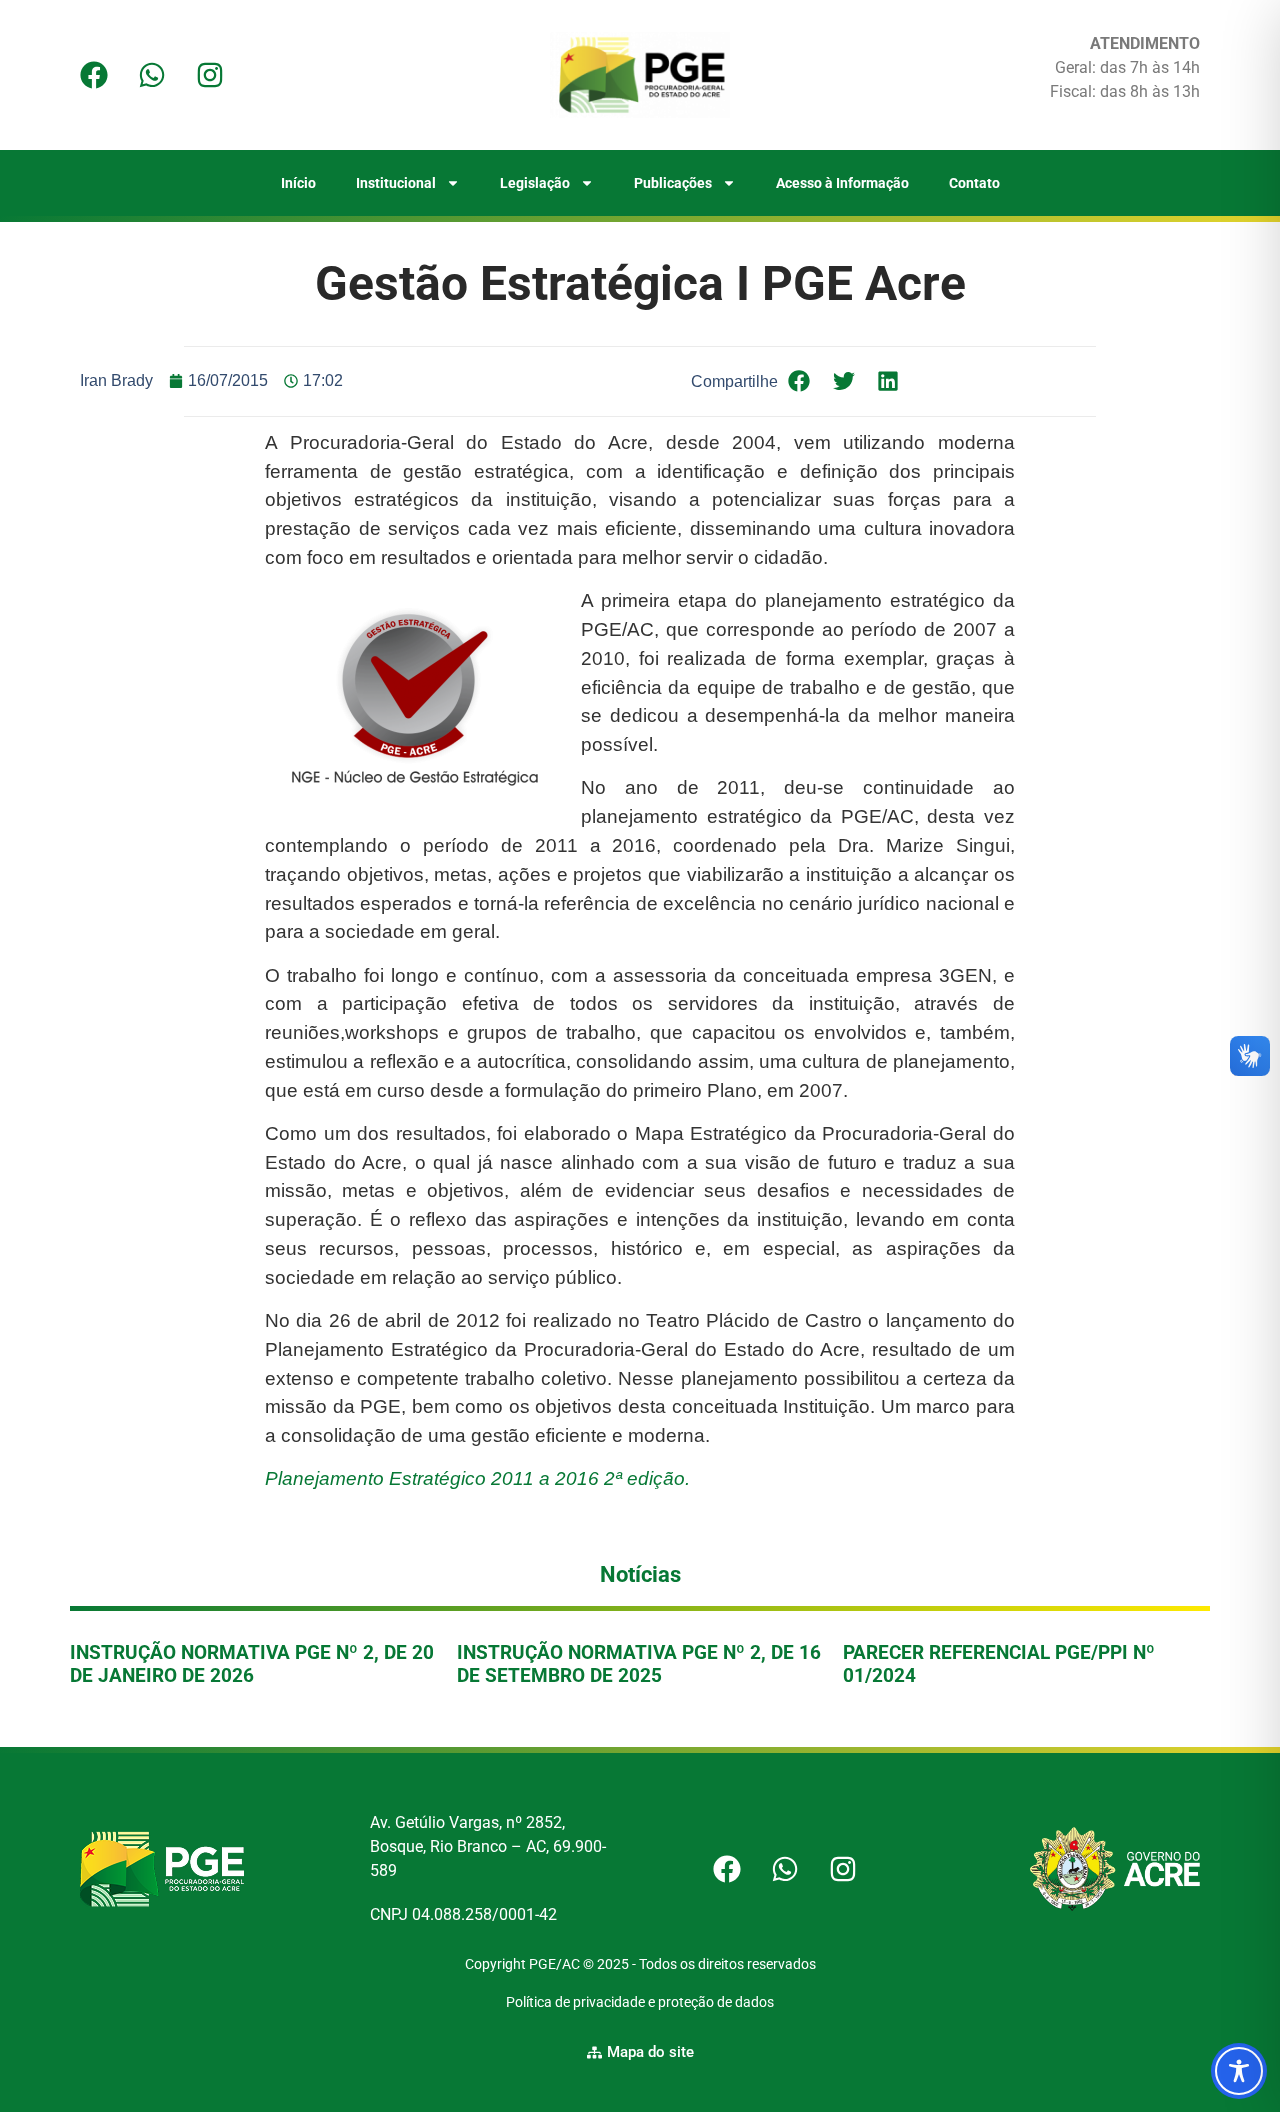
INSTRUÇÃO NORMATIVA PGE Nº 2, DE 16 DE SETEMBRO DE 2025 (639, 1664)
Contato (974, 183)
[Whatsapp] (152, 75)
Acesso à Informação (842, 183)
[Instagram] (210, 75)
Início (298, 183)
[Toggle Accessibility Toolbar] (1239, 2071)
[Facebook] (94, 75)
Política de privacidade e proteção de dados (640, 2002)
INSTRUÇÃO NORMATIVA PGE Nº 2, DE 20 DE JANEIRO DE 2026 (252, 1664)
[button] (799, 381)
